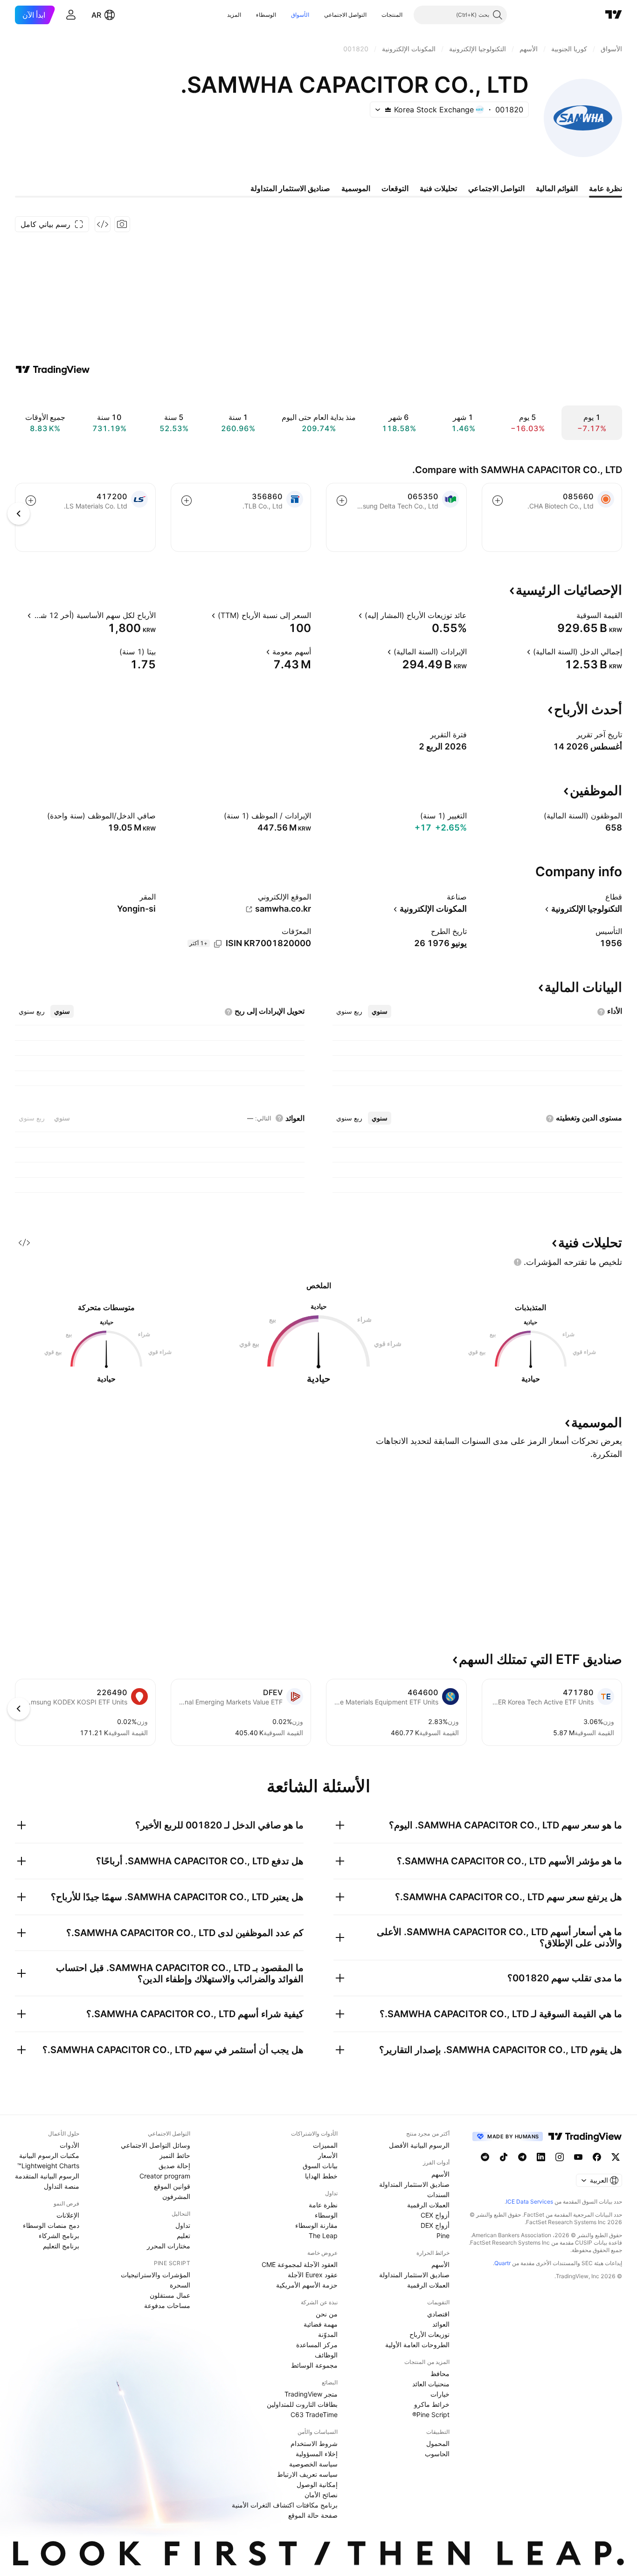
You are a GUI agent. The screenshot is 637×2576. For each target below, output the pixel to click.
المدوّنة (328, 2334)
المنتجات (392, 15)
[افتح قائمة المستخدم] (71, 15)
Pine (443, 2236)
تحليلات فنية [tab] (438, 188)
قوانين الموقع (172, 2186)
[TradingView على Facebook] (597, 2157)
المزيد (234, 15)
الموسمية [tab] (356, 188)
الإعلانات (68, 2215)
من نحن (327, 2314)
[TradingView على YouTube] (578, 2157)
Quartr (502, 2263)
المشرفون (176, 2196)
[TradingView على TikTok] (504, 2157)
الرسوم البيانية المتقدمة (47, 2176)
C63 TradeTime (314, 2415)
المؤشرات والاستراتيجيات (156, 2275)
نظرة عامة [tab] (606, 188)
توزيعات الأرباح (429, 2334)
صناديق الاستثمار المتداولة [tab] (290, 188)
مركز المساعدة (317, 2345)
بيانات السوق (320, 2166)
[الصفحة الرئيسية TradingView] (614, 15)
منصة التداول (62, 2186)
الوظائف (326, 2355)
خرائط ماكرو (432, 2404)
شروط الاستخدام (314, 2443)
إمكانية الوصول (317, 2484)
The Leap (323, 2236)
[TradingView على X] (616, 2157)
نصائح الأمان (321, 2495)
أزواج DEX (435, 2225)
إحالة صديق (174, 2166)
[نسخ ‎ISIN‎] (218, 944)
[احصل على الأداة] (103, 224)
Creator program (165, 2176)
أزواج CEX (435, 2215)
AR (96, 15)
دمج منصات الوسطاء (51, 2225)
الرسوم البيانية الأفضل (419, 2145)
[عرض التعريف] (570, 615)
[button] (374, 15)
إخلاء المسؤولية (317, 2454)
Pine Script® (431, 2415)
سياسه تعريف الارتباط (307, 2474)
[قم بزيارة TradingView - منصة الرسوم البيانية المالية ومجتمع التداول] (53, 370)
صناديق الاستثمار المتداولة (414, 2184)
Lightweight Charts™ (48, 2166)
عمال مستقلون (170, 2295)
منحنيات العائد (431, 2384)
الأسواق (300, 15)
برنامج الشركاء (59, 2236)
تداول (183, 2225)
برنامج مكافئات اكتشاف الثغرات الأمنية (285, 2505)
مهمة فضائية (321, 2324)
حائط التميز (175, 2155)
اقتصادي (438, 2314)
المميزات (325, 2145)
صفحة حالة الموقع (313, 2515)
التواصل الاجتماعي (345, 15)
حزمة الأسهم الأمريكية (307, 2285)
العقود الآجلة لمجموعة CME (300, 2264)
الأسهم (440, 2174)
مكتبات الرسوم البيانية (49, 2155)
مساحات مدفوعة (167, 2305)
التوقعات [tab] (395, 188)
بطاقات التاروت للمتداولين (302, 2404)
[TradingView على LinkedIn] (541, 2157)
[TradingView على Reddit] (485, 2157)
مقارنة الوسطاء (316, 2225)
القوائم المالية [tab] (557, 188)
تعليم (183, 2236)
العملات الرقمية (428, 2205)
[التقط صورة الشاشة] (122, 224)
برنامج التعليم (61, 2246)
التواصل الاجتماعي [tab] (496, 188)
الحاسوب (437, 2454)
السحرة (180, 2285)
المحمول (438, 2443)
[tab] (380, 1011)
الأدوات (69, 2145)
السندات (438, 2195)
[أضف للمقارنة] (498, 501)
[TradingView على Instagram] (560, 2157)
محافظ (440, 2373)
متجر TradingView (311, 2394)
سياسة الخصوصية (313, 2464)
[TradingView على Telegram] (522, 2157)
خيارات (440, 2394)
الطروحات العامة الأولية (417, 2345)
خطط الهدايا (321, 2176)
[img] (388, 110)
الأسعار (328, 2155)
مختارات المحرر (169, 2246)
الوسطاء (266, 15)
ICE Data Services (530, 2202)
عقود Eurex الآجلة (313, 2275)
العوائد (441, 2324)
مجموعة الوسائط (314, 2365)
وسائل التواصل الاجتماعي (156, 2145)
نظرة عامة (323, 2205)
